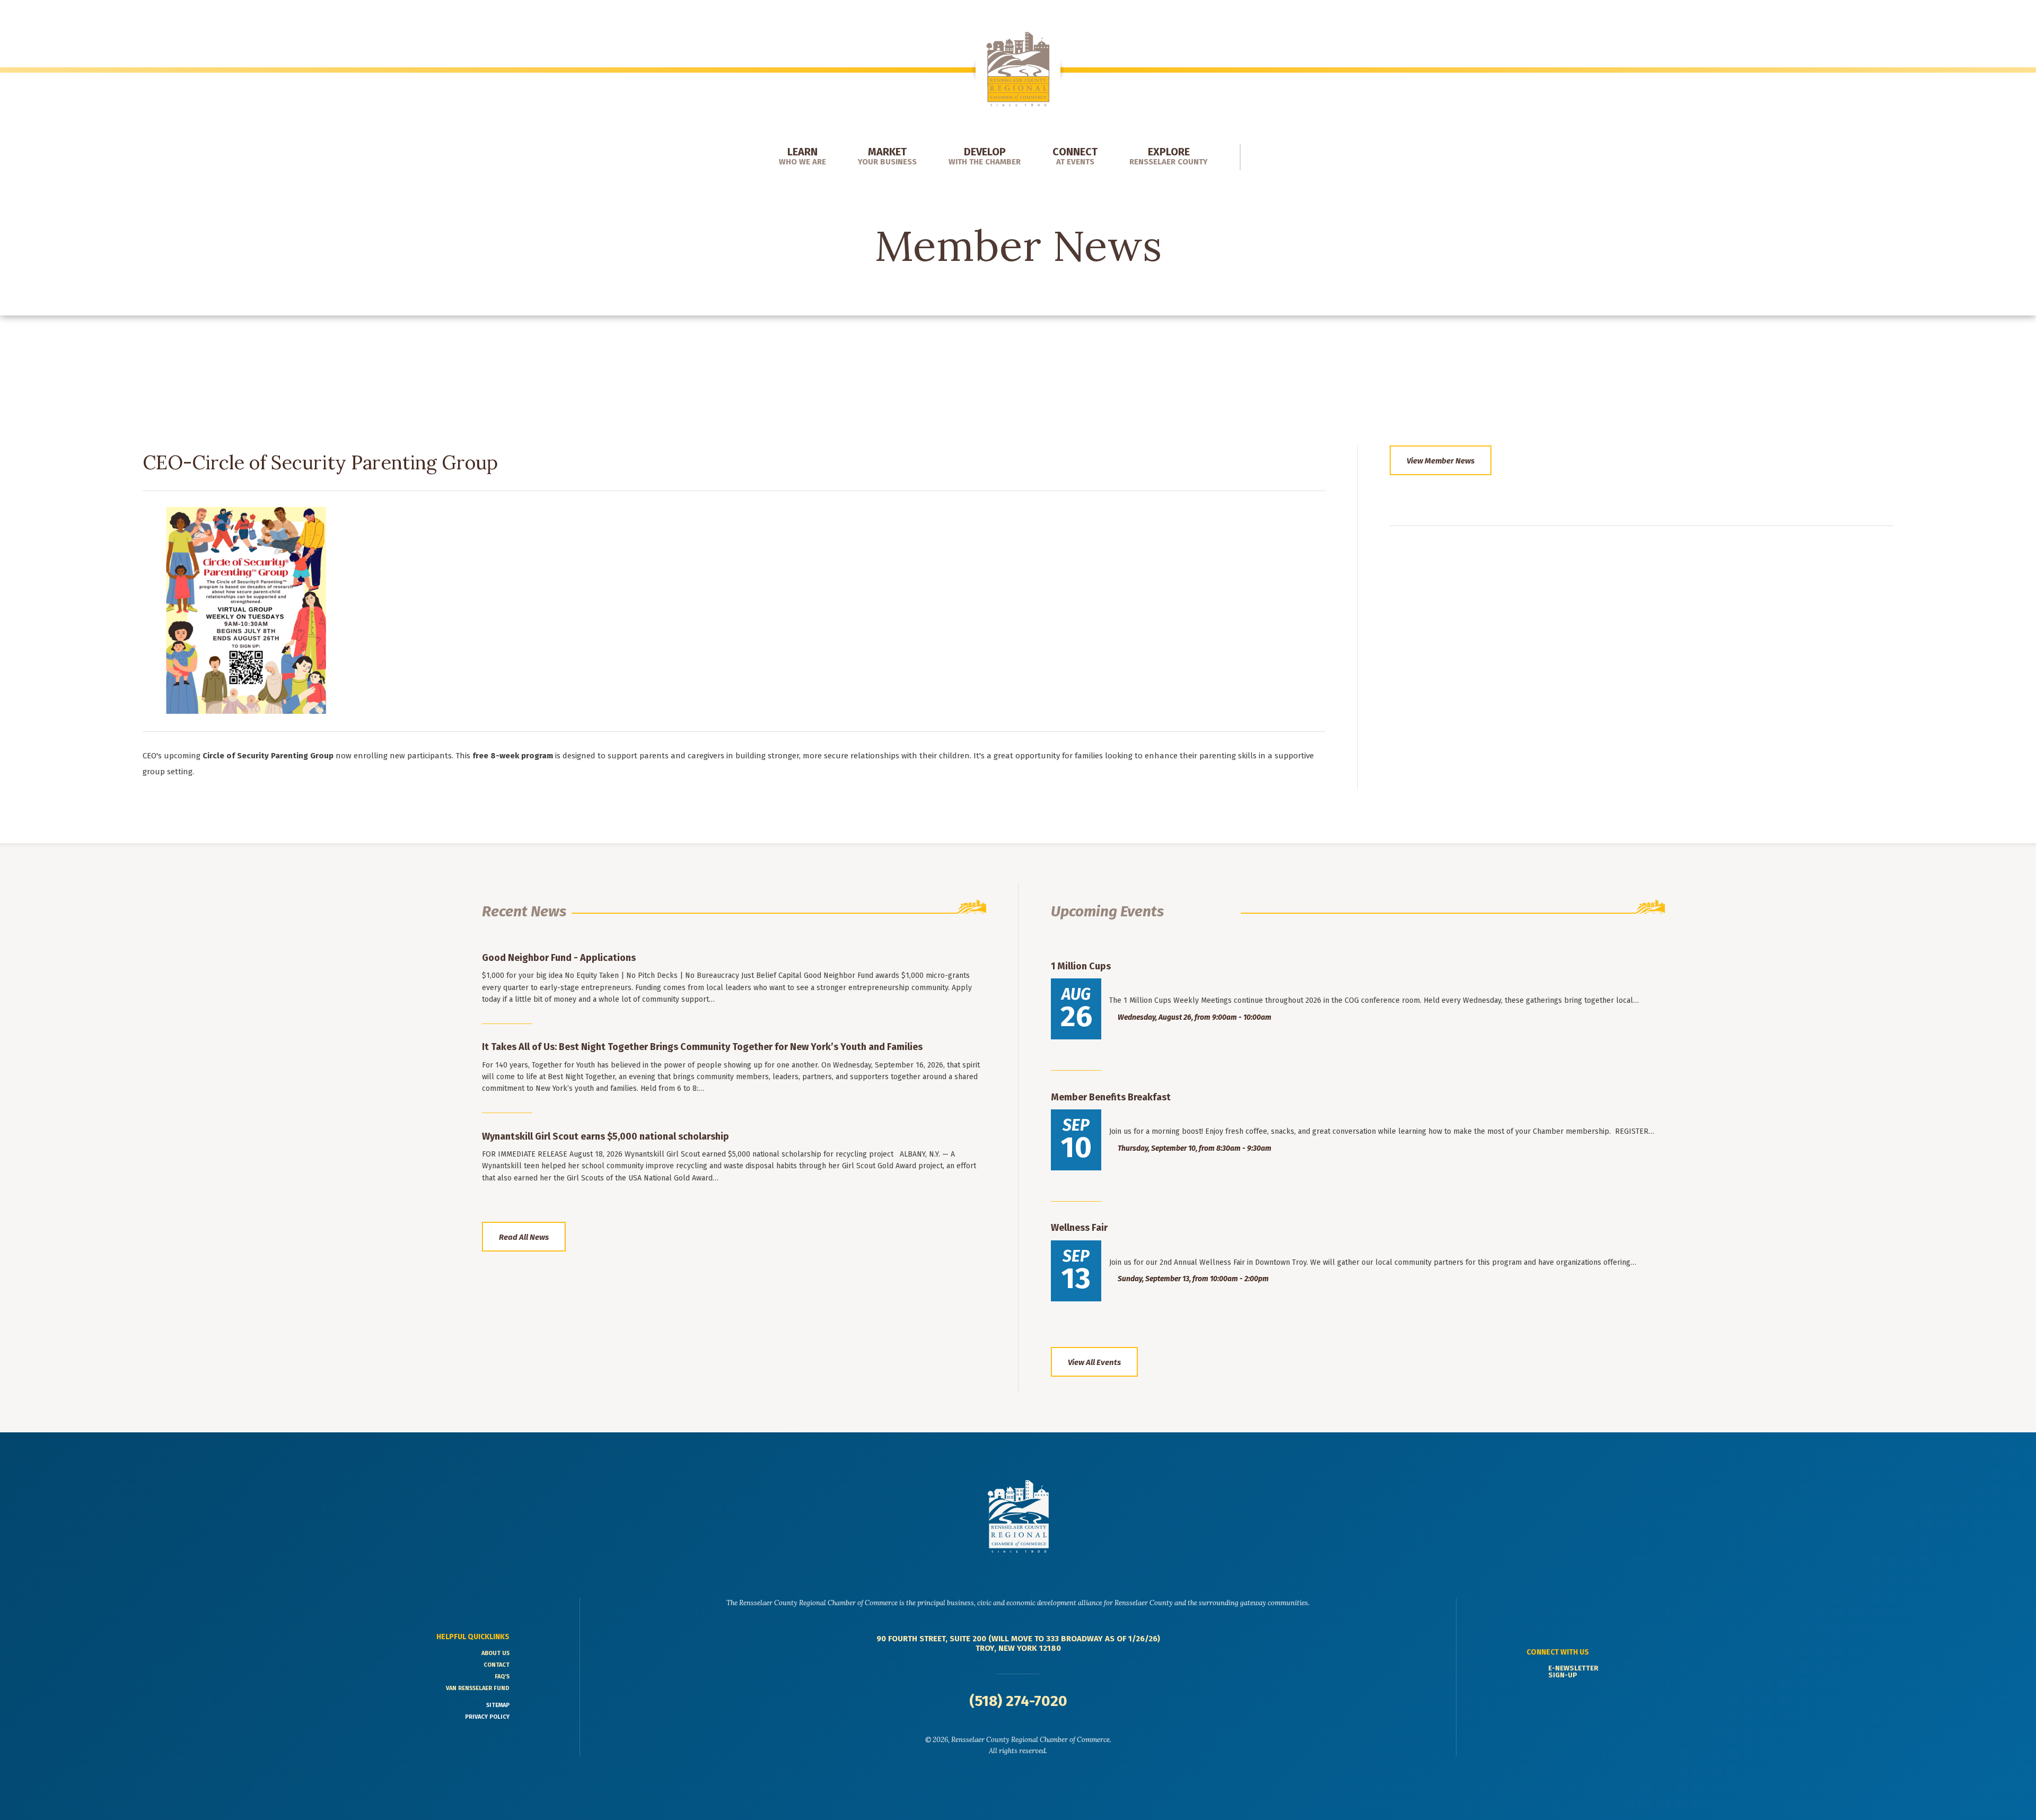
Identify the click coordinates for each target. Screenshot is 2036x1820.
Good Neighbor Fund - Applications (559, 958)
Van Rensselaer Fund (478, 1688)
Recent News (524, 911)
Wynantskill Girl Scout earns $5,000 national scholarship (605, 1136)
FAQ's (502, 1677)
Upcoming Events (1107, 911)
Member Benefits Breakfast (1111, 1097)
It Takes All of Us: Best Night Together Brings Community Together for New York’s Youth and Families (702, 1047)
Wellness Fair (1079, 1228)
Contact (497, 1665)
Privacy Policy (487, 1717)
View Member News (1441, 461)
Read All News (524, 1237)
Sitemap (498, 1705)
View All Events (1094, 1362)
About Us (495, 1653)
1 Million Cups (1081, 966)
